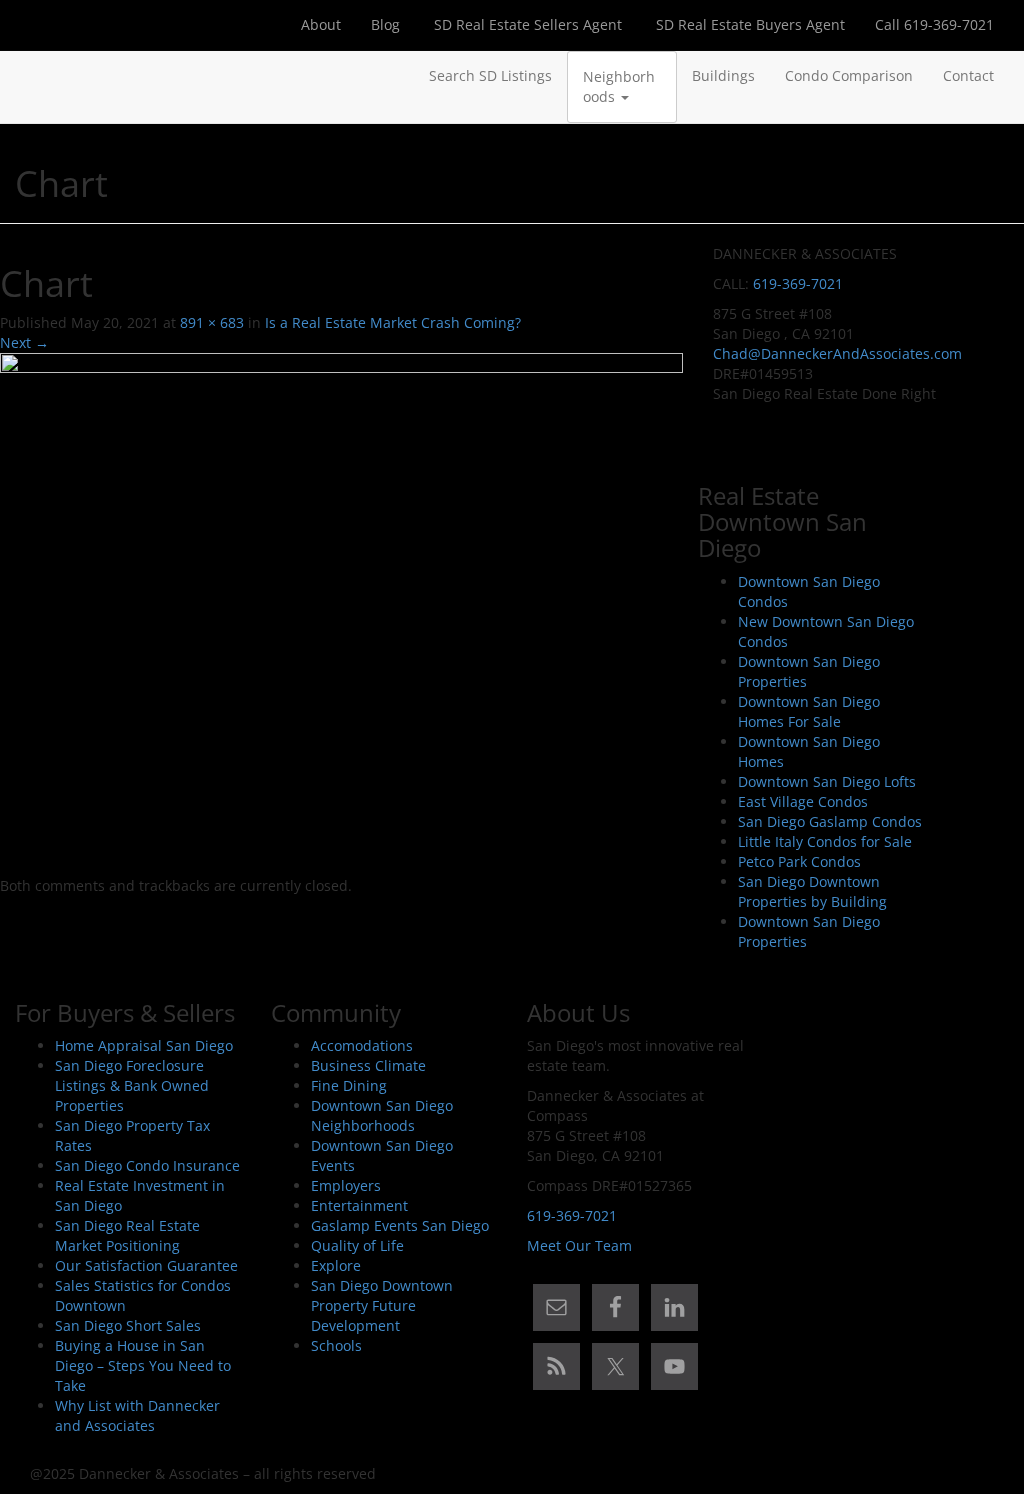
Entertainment (359, 1205)
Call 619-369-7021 (934, 24)
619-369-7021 (798, 283)
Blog (385, 24)
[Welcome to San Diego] (30, 76)
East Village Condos (803, 801)
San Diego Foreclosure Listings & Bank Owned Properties (132, 1085)
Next (24, 342)
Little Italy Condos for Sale (825, 841)
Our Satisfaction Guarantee (146, 1265)
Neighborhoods (619, 86)
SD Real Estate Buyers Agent (748, 24)
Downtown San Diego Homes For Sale (809, 711)
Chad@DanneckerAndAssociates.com (837, 353)
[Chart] (341, 613)
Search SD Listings (490, 75)
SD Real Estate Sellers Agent (526, 24)
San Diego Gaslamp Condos (830, 821)
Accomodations (362, 1045)
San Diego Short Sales (128, 1325)
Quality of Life (357, 1245)
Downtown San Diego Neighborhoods (382, 1115)
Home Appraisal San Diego (144, 1045)
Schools (336, 1345)
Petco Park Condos (799, 861)
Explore (336, 1265)
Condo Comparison (849, 75)
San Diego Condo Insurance (147, 1165)
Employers (346, 1185)
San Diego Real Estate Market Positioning (127, 1235)
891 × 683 (212, 322)
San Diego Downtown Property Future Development (382, 1305)
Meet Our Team (579, 1245)
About (321, 24)
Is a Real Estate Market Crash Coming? (393, 322)
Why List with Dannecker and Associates (137, 1415)
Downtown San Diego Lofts (827, 781)
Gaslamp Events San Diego (400, 1225)
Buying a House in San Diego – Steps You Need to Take (143, 1365)
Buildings (723, 75)
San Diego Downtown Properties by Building (812, 891)
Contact (968, 75)
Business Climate (368, 1065)
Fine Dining (349, 1085)
